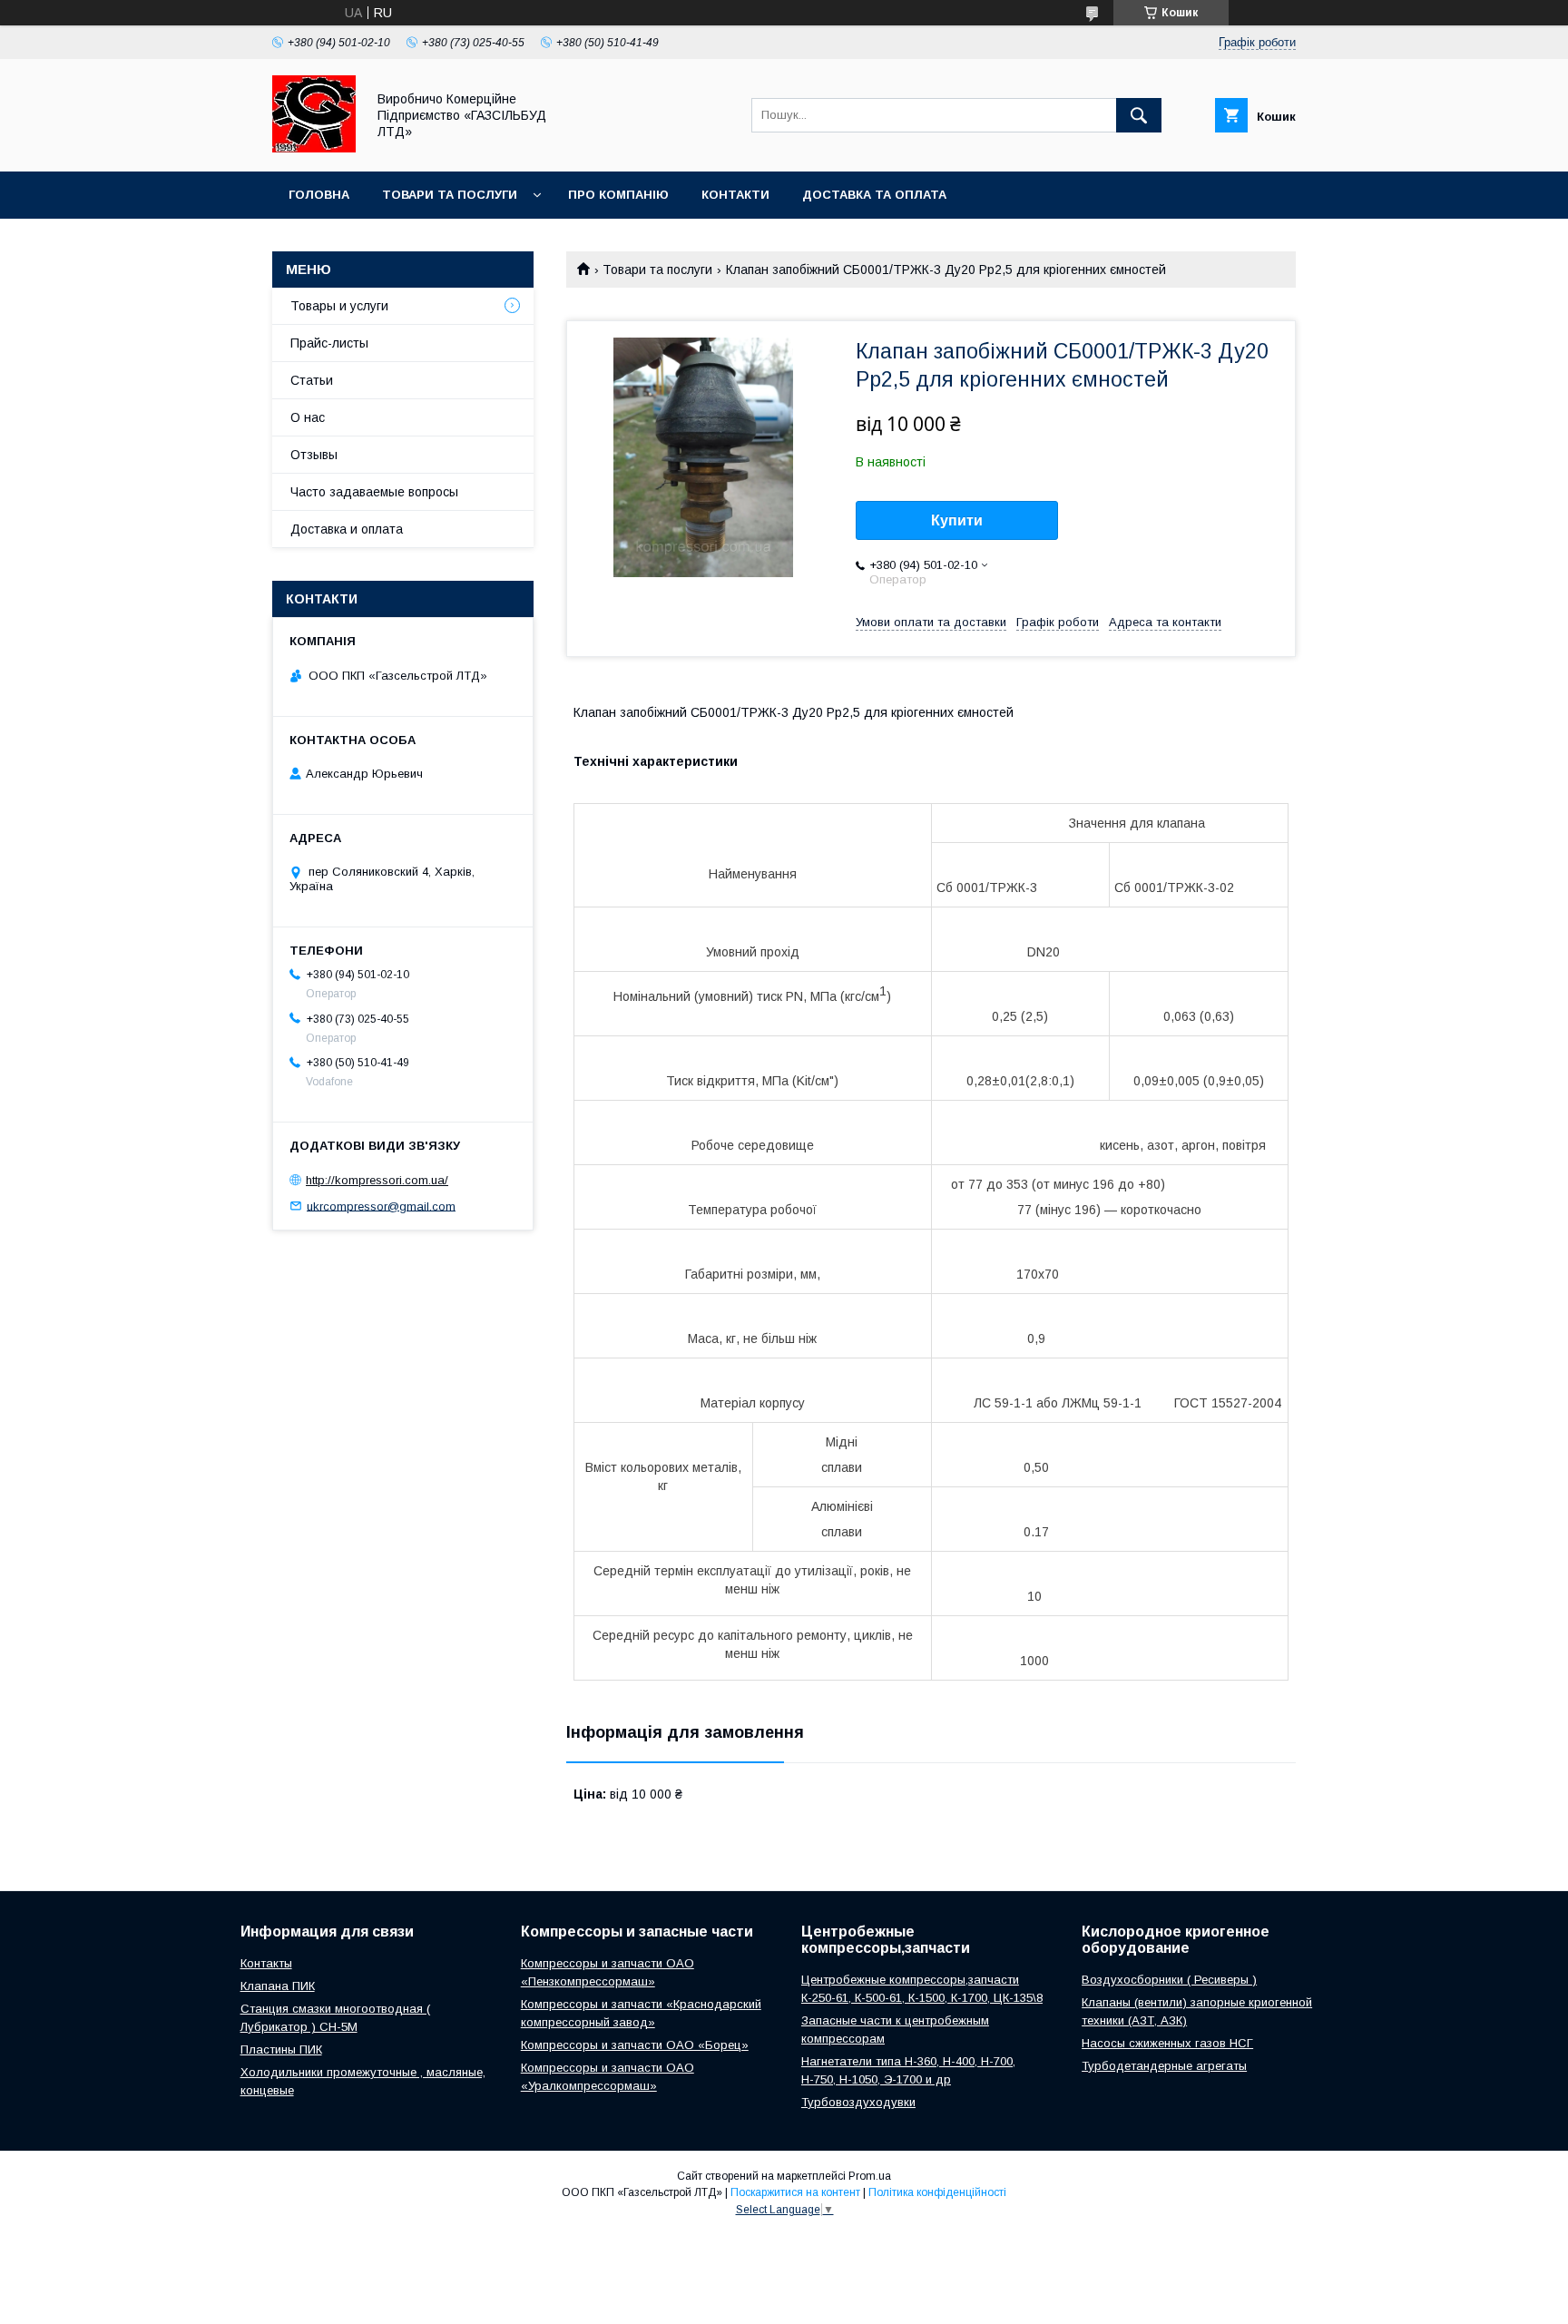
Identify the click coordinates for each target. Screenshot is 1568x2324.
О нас (308, 417)
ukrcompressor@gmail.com (381, 1206)
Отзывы (314, 455)
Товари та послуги (450, 195)
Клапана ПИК (278, 1986)
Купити (957, 520)
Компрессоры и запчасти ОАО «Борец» (635, 2045)
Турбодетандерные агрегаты (1164, 2066)
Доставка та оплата (874, 195)
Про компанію (618, 195)
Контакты (266, 1963)
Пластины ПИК (281, 2049)
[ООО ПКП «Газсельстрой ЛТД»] (314, 148)
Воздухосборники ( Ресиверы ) (1169, 1980)
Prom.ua (870, 2176)
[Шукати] (1139, 115)
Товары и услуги (339, 306)
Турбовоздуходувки (858, 2102)
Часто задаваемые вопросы (374, 492)
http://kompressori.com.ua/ (377, 1180)
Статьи (312, 380)
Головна (319, 195)
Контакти (735, 195)
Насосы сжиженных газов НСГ (1167, 2043)
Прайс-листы (329, 343)
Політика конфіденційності (937, 2192)
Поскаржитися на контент (795, 2192)
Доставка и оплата (347, 529)
